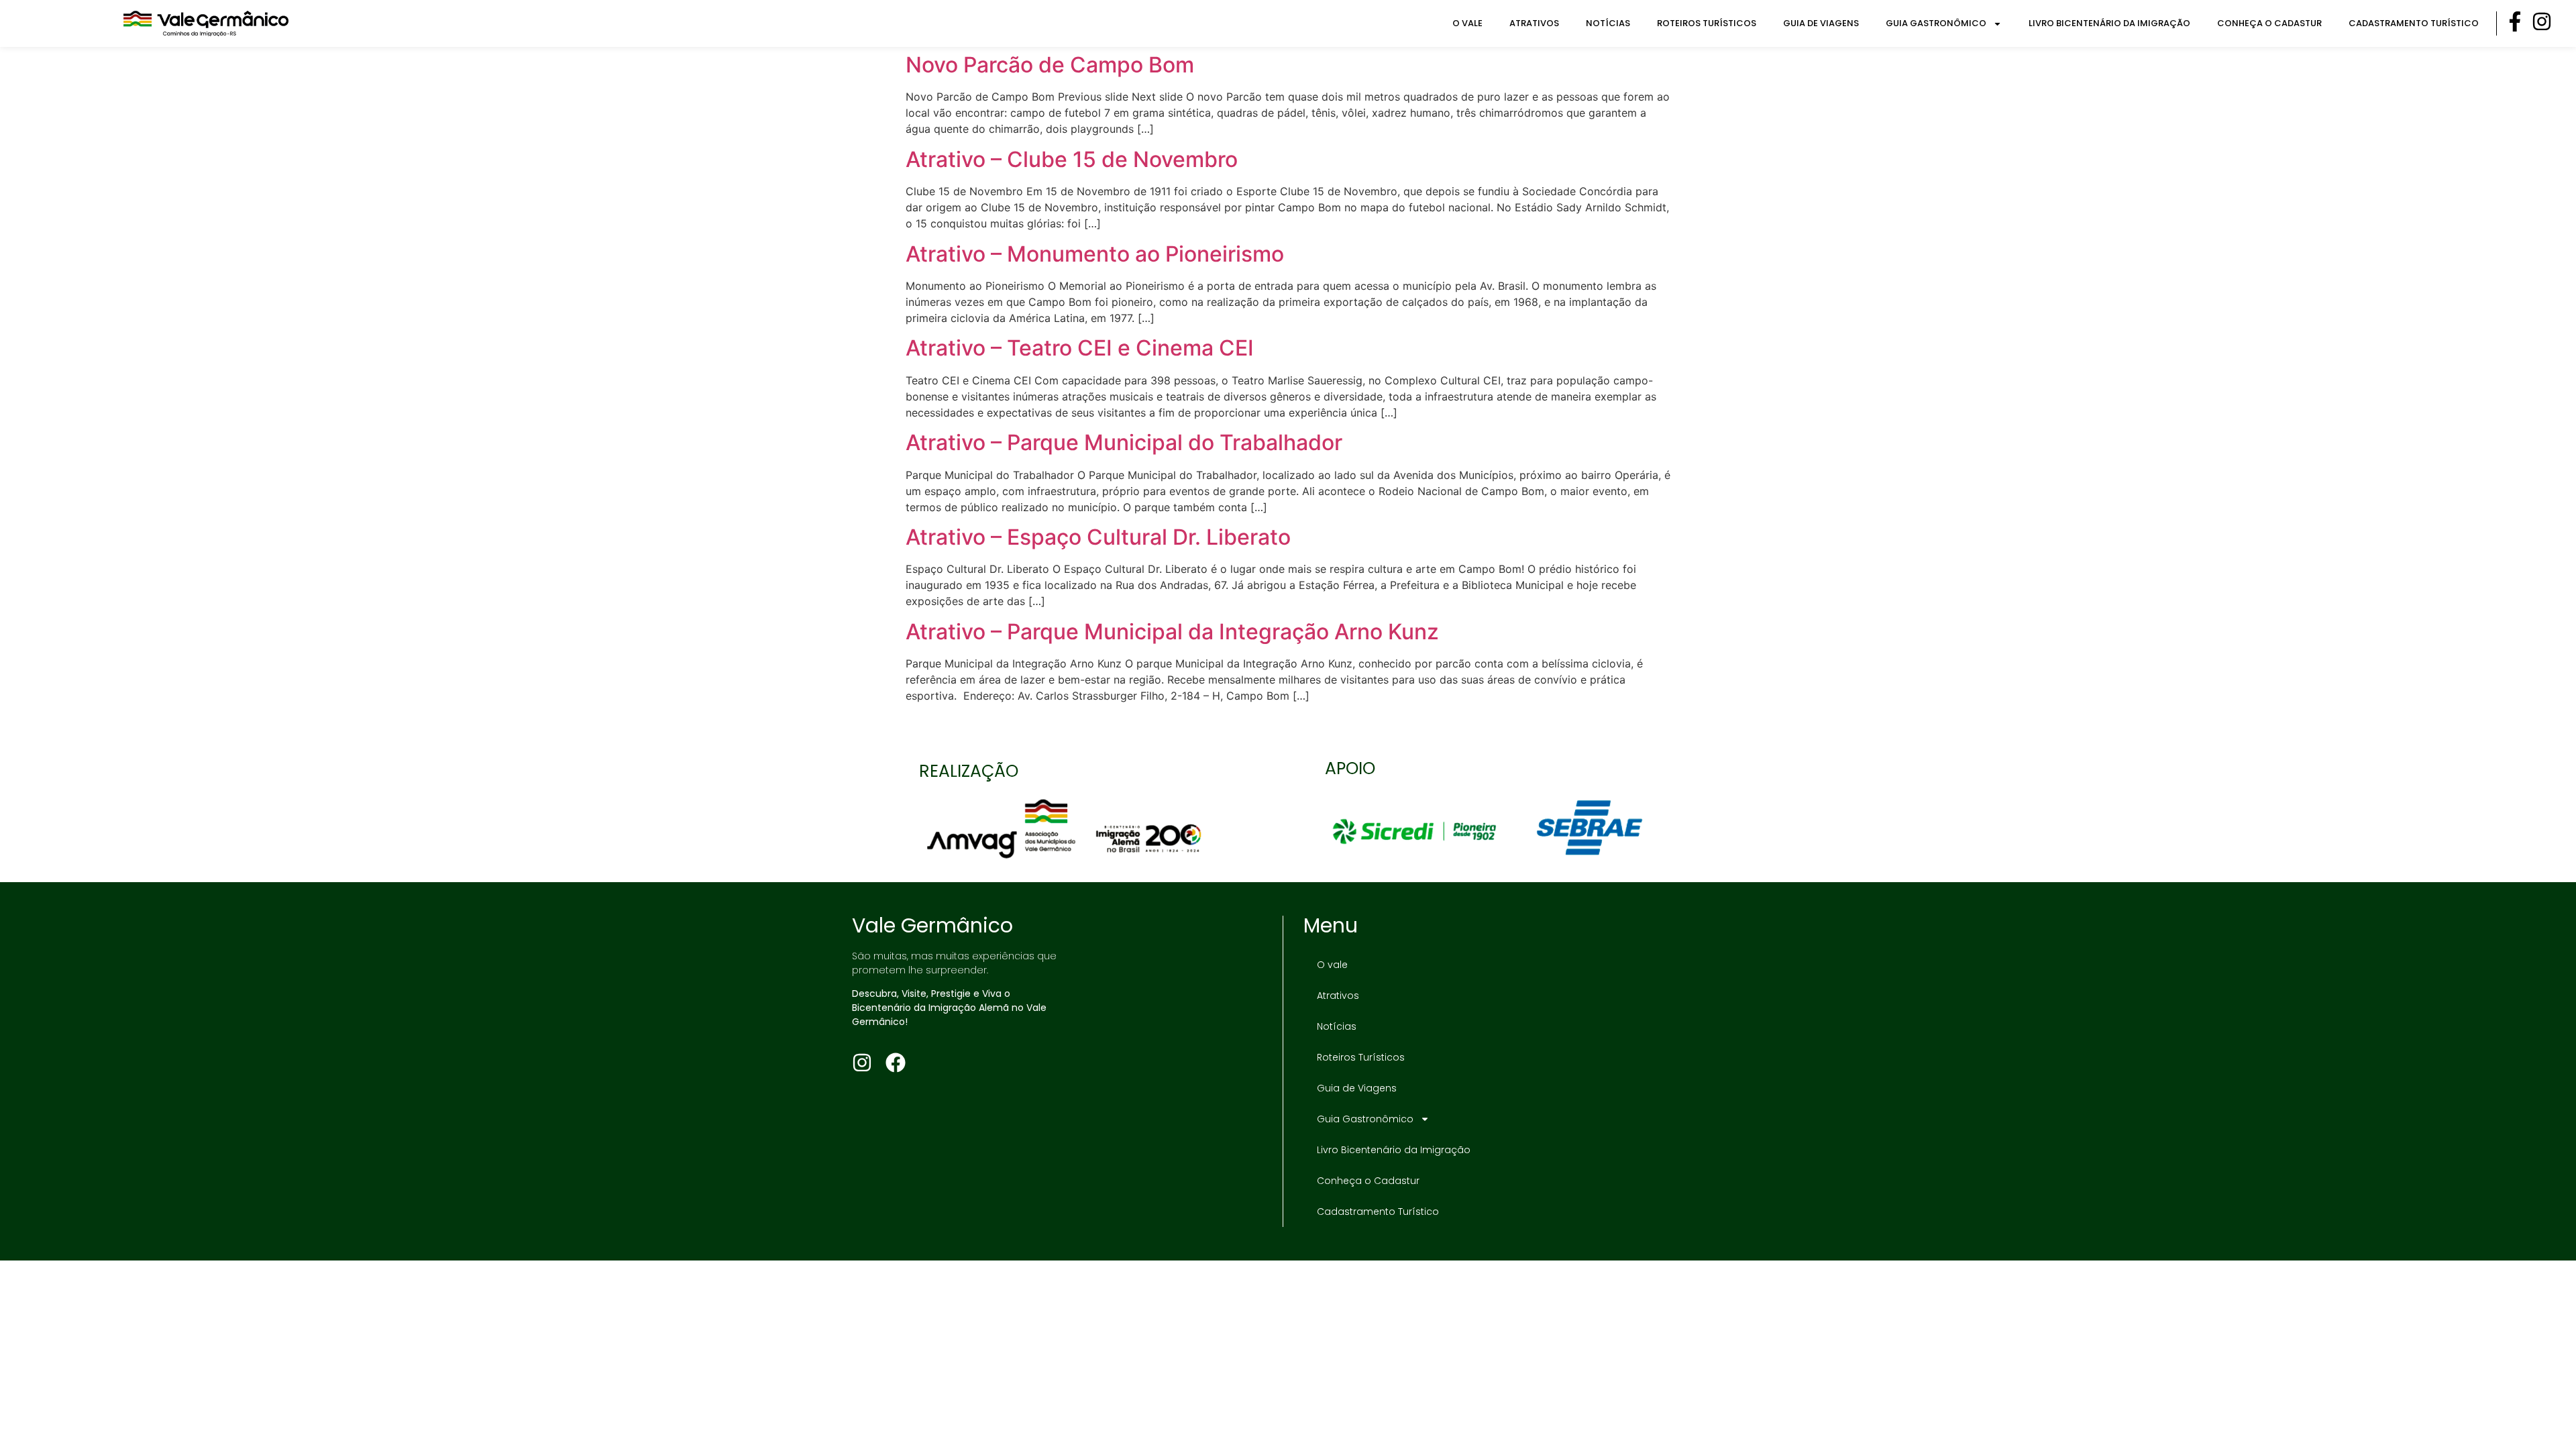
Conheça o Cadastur (2269, 23)
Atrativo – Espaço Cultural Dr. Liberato (1098, 537)
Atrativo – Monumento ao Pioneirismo (1095, 254)
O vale (1467, 23)
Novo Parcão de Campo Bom (1050, 65)
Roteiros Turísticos (1707, 23)
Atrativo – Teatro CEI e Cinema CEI (1080, 348)
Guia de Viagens (1821, 23)
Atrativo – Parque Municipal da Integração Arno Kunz (1172, 632)
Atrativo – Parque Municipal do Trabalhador (1124, 442)
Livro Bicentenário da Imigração (2109, 23)
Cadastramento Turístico (2414, 23)
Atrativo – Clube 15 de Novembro (1072, 159)
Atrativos (1534, 23)
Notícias (1608, 23)
